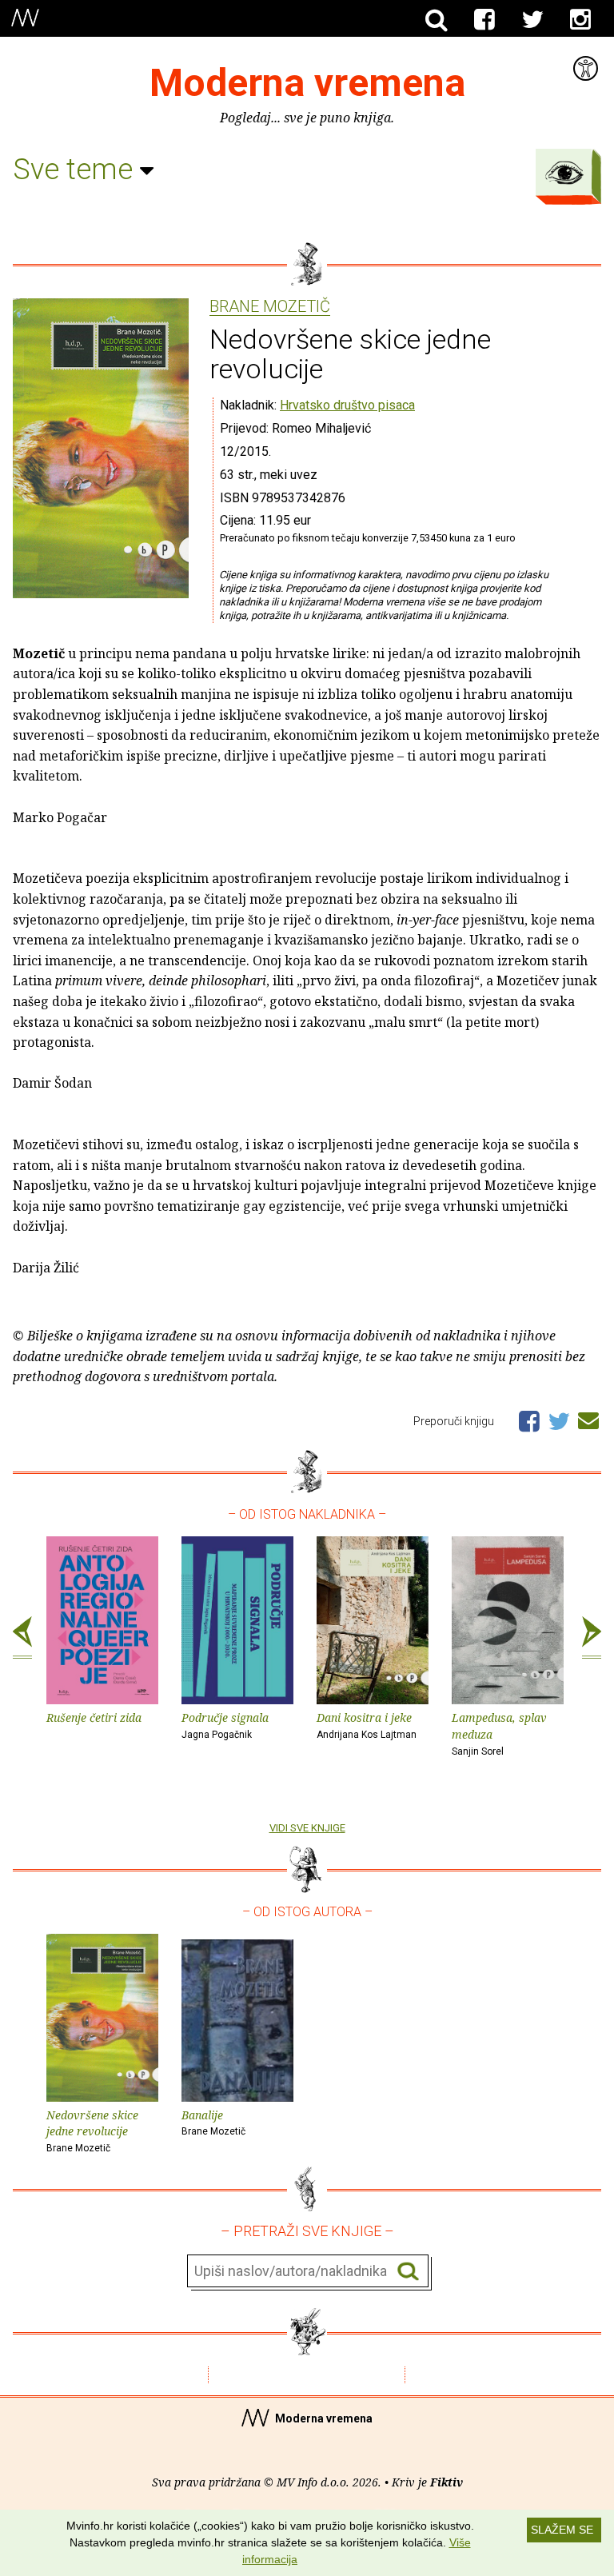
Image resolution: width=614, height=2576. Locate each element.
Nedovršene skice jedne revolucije (92, 2131)
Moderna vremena (307, 83)
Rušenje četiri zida (94, 1717)
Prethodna (22, 1638)
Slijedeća (592, 1638)
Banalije (213, 2123)
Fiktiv (447, 2482)
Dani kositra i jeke (367, 1725)
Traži (408, 2272)
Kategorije (564, 173)
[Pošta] (588, 1418)
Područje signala (225, 1725)
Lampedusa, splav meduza (499, 1733)
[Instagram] (580, 20)
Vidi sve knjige (307, 1828)
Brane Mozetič (270, 307)
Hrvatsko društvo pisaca (347, 405)
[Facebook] (484, 20)
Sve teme (76, 170)
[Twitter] (532, 20)
